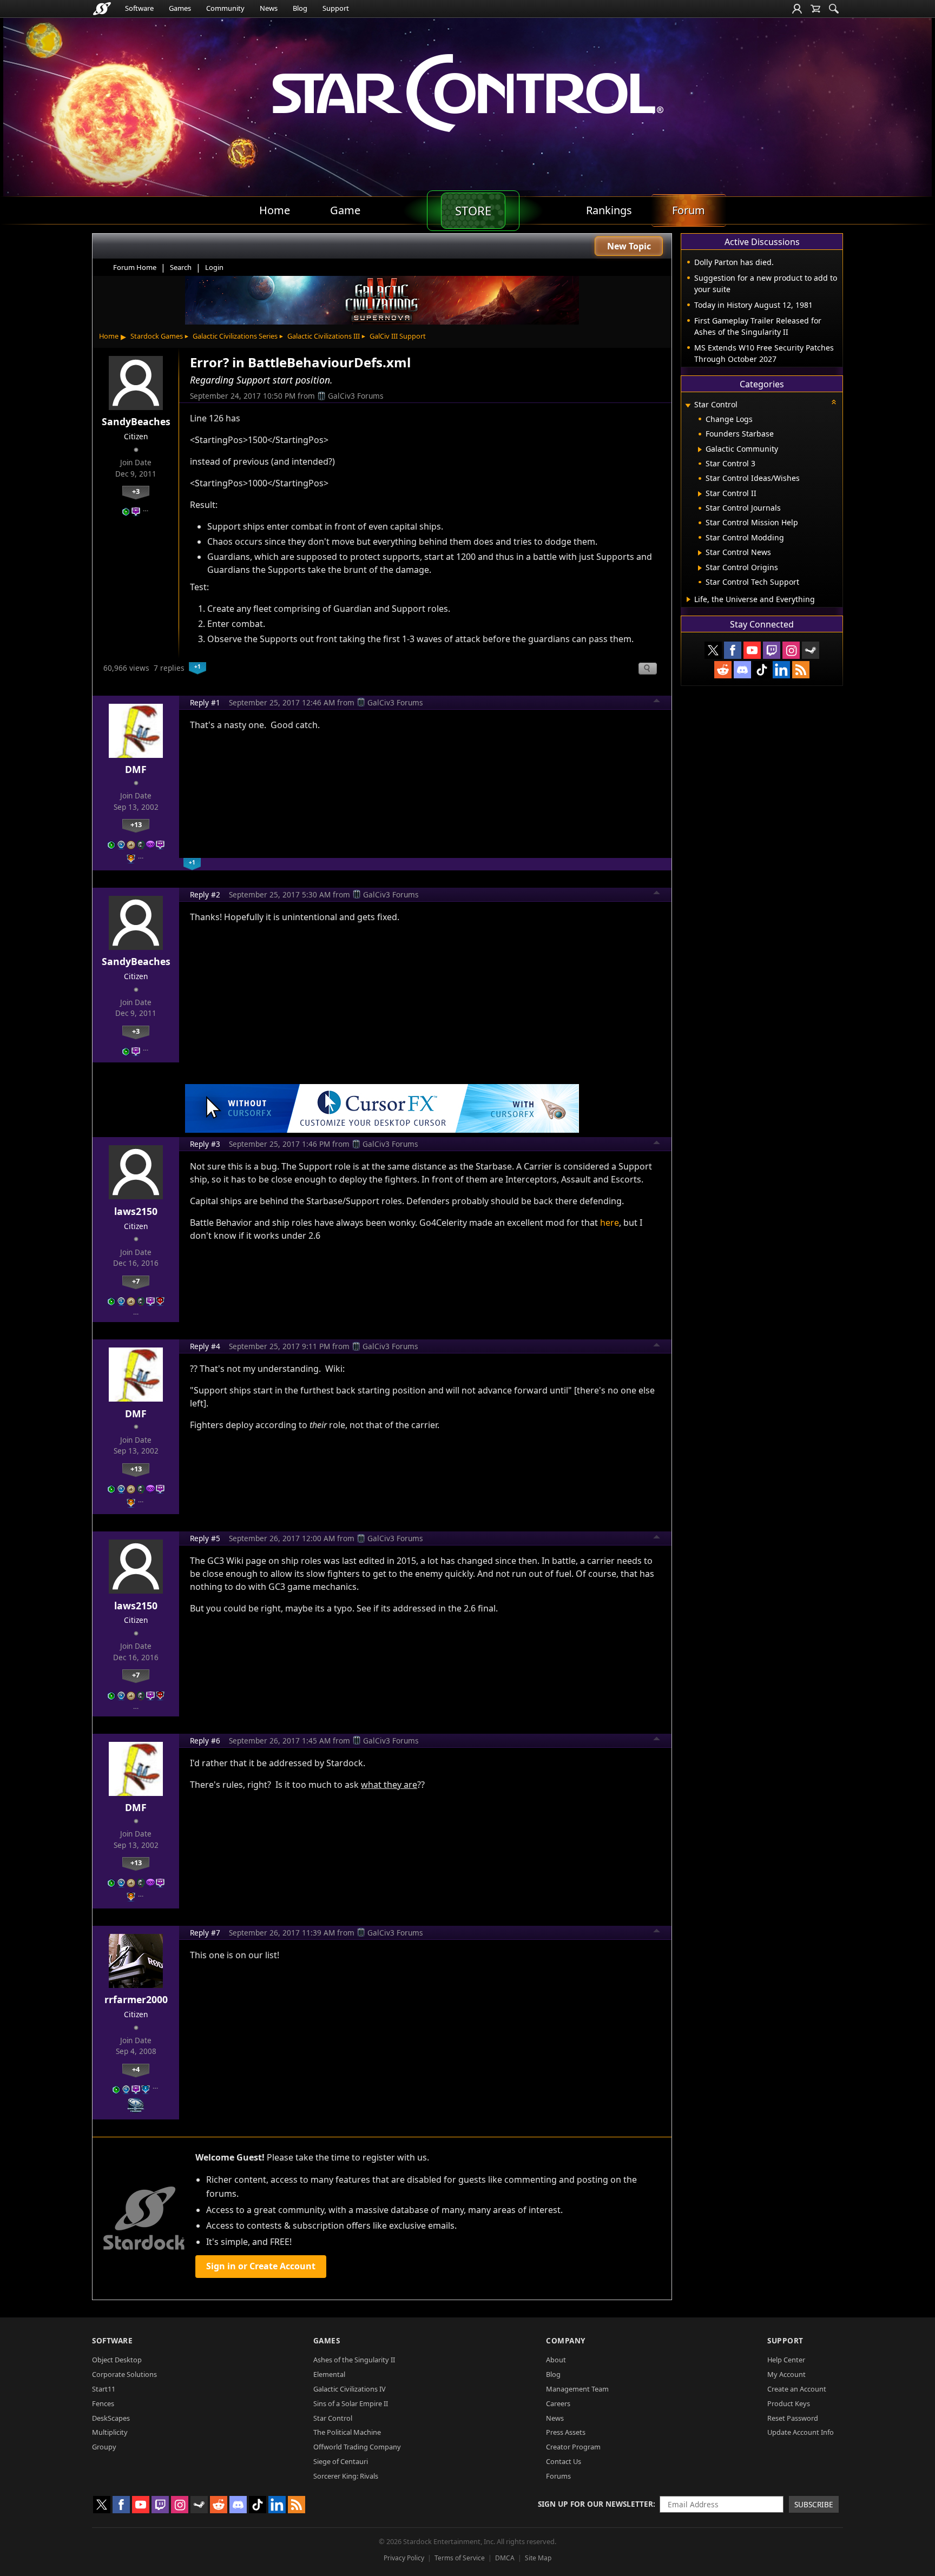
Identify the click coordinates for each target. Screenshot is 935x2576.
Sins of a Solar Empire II (351, 2403)
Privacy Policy (404, 2558)
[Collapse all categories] (834, 402)
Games (180, 8)
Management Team (577, 2389)
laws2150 (136, 1211)
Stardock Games (157, 336)
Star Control (333, 2418)
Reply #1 (205, 702)
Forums (558, 2476)
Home (109, 336)
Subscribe (814, 2504)
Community (225, 8)
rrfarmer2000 (136, 1999)
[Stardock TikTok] (762, 670)
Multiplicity (110, 2432)
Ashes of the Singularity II (354, 2360)
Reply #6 (205, 1741)
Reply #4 (205, 1346)
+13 (136, 824)
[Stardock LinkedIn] (781, 670)
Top (657, 702)
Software (139, 8)
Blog (300, 8)
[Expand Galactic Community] (700, 450)
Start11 (104, 2389)
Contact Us (564, 2461)
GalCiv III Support (398, 336)
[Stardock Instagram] (791, 650)
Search (181, 267)
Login (214, 267)
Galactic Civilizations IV (350, 2389)
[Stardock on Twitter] (713, 650)
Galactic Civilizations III (324, 336)
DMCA (505, 2558)
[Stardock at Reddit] (723, 670)
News (269, 8)
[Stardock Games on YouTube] (752, 650)
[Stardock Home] (102, 9)
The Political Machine (347, 2432)
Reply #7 (205, 1933)
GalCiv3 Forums (356, 396)
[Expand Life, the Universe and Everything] (689, 599)
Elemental (329, 2374)
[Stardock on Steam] (811, 650)
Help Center (786, 2360)
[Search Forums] (834, 9)
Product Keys (789, 2403)
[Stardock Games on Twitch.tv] (772, 650)
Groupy (104, 2447)
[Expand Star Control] (688, 405)
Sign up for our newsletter (595, 2504)
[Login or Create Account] (797, 9)
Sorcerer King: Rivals (346, 2476)
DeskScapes (111, 2418)
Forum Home (135, 267)
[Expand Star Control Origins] (700, 568)
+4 (136, 2069)
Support (336, 8)
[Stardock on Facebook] (733, 650)
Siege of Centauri (341, 2461)
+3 (136, 491)
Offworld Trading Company (357, 2447)
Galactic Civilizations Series (235, 336)
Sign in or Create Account (261, 2266)
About (556, 2360)
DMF (136, 769)
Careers (558, 2403)
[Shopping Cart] (815, 9)
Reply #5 (205, 1538)
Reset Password (793, 2418)
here (610, 1223)
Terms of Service (460, 2558)
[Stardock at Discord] (742, 670)
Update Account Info (801, 2432)
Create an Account (797, 2389)
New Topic (629, 246)
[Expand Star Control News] (700, 553)
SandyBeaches (136, 421)
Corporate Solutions (124, 2374)
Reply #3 (205, 1144)
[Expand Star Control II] (700, 494)
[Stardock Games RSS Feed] (801, 670)
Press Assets (566, 2432)
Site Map (538, 2558)
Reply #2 (205, 894)
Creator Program (573, 2447)
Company (566, 2340)
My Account (786, 2374)
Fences (103, 2403)
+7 (136, 1281)
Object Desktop (117, 2360)
